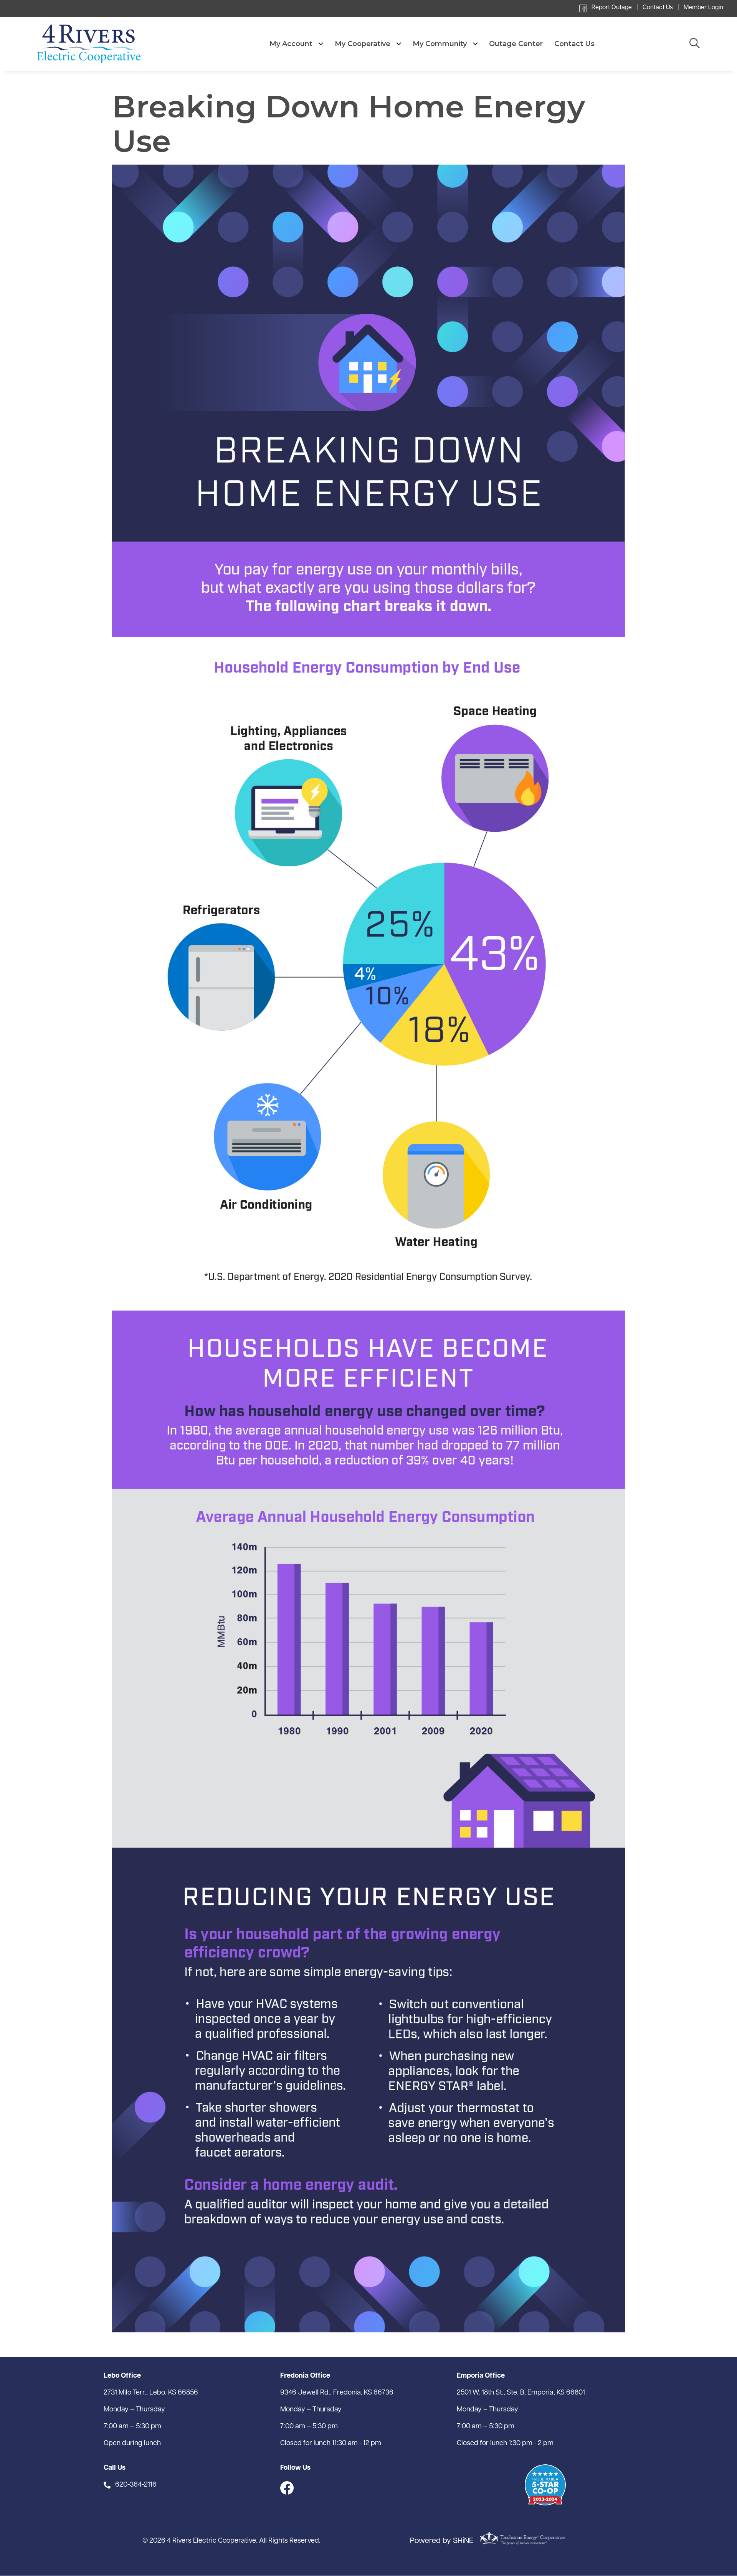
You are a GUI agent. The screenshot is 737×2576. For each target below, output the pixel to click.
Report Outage (612, 8)
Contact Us (658, 8)
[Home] (106, 44)
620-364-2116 (136, 2485)
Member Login (703, 8)
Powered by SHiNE (442, 2541)
